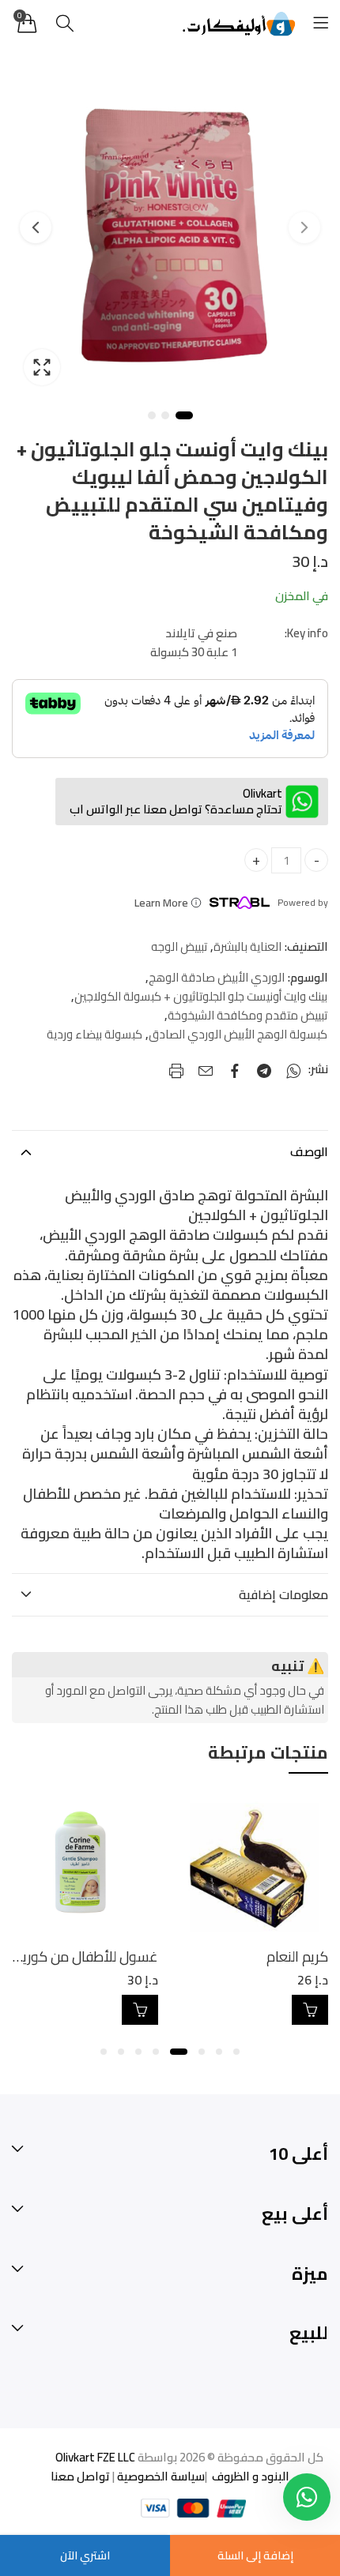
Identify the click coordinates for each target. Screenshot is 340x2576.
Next (36, 227)
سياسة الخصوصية (160, 2476)
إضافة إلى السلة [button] (266, 2010)
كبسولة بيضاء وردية (94, 1035)
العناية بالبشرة (247, 947)
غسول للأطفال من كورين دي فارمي (181, 1956)
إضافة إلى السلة (255, 2555)
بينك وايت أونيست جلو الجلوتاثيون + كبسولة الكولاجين (201, 997)
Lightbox (42, 367)
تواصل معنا (80, 2476)
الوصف (309, 1151)
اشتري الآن (85, 2555)
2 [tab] (165, 415)
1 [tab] (184, 415)
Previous (304, 227)
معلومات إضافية (283, 1594)
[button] (236, 2052)
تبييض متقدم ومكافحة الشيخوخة (247, 1016)
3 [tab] (152, 415)
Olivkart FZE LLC (95, 2457)
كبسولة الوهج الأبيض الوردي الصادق (238, 1035)
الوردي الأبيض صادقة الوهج (217, 978)
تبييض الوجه (179, 947)
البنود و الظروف (248, 2476)
